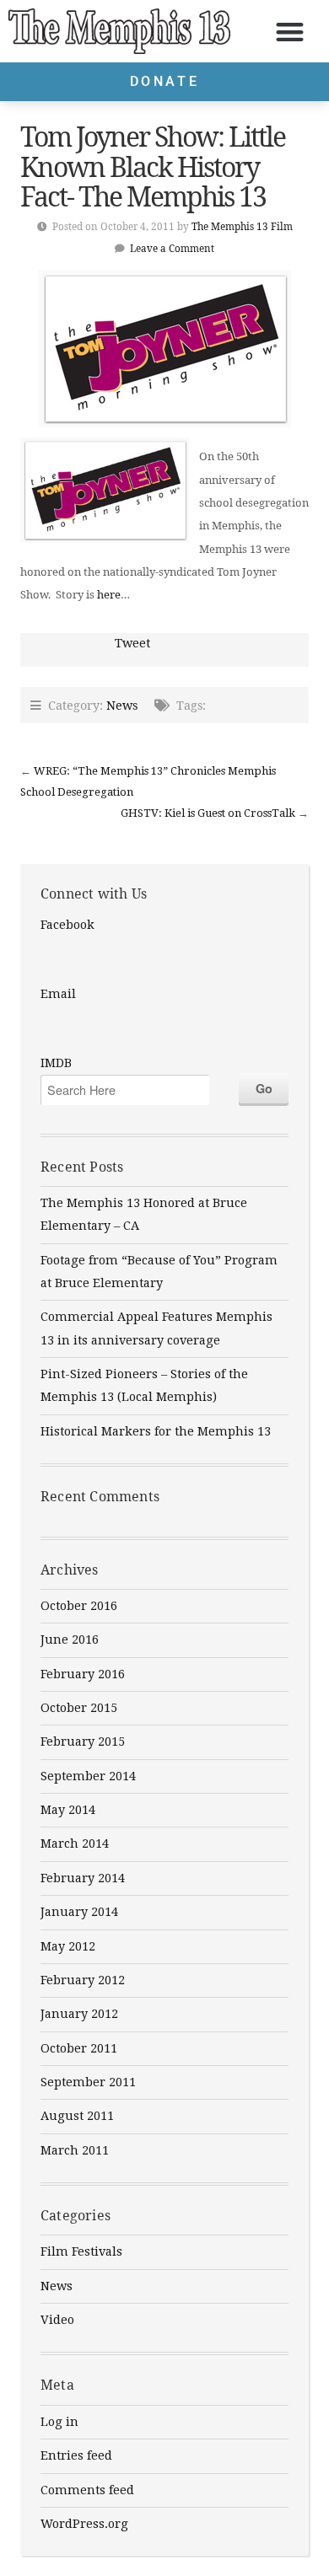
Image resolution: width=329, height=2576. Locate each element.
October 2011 (79, 2048)
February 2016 (83, 1674)
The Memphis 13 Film (242, 226)
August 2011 (77, 2116)
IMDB (56, 1063)
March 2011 (75, 2150)
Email (58, 994)
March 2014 (75, 1843)
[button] (291, 32)
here (109, 594)
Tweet (132, 643)
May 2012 (68, 1946)
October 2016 (79, 1606)
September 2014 (88, 1776)
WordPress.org (84, 2524)
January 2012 (79, 2014)
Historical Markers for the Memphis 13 (156, 1431)
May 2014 (68, 1810)
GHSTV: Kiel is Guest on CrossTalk (208, 813)
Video (57, 2320)
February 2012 (83, 1980)
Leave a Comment (172, 248)
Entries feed (76, 2455)
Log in (59, 2422)
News (122, 705)
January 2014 (79, 1912)
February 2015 (83, 1741)
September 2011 (88, 2082)
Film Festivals (81, 2251)
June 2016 (70, 1640)
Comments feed (87, 2490)
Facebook (67, 925)
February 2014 (83, 1878)
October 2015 (79, 1708)
